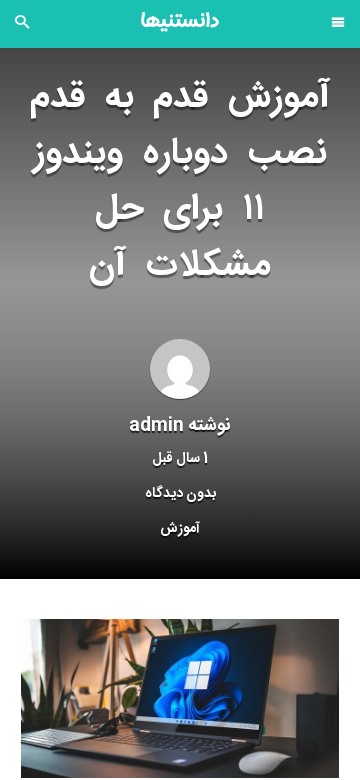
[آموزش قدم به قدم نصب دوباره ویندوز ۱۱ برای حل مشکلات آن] (180, 699)
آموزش (180, 529)
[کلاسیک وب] (180, 22)
